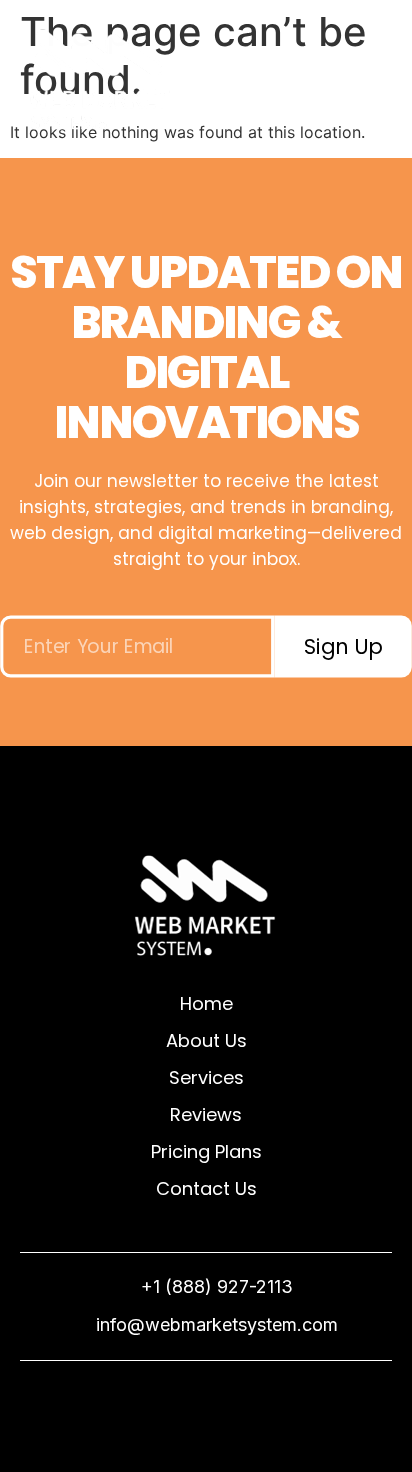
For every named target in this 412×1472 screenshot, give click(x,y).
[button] (378, 82)
